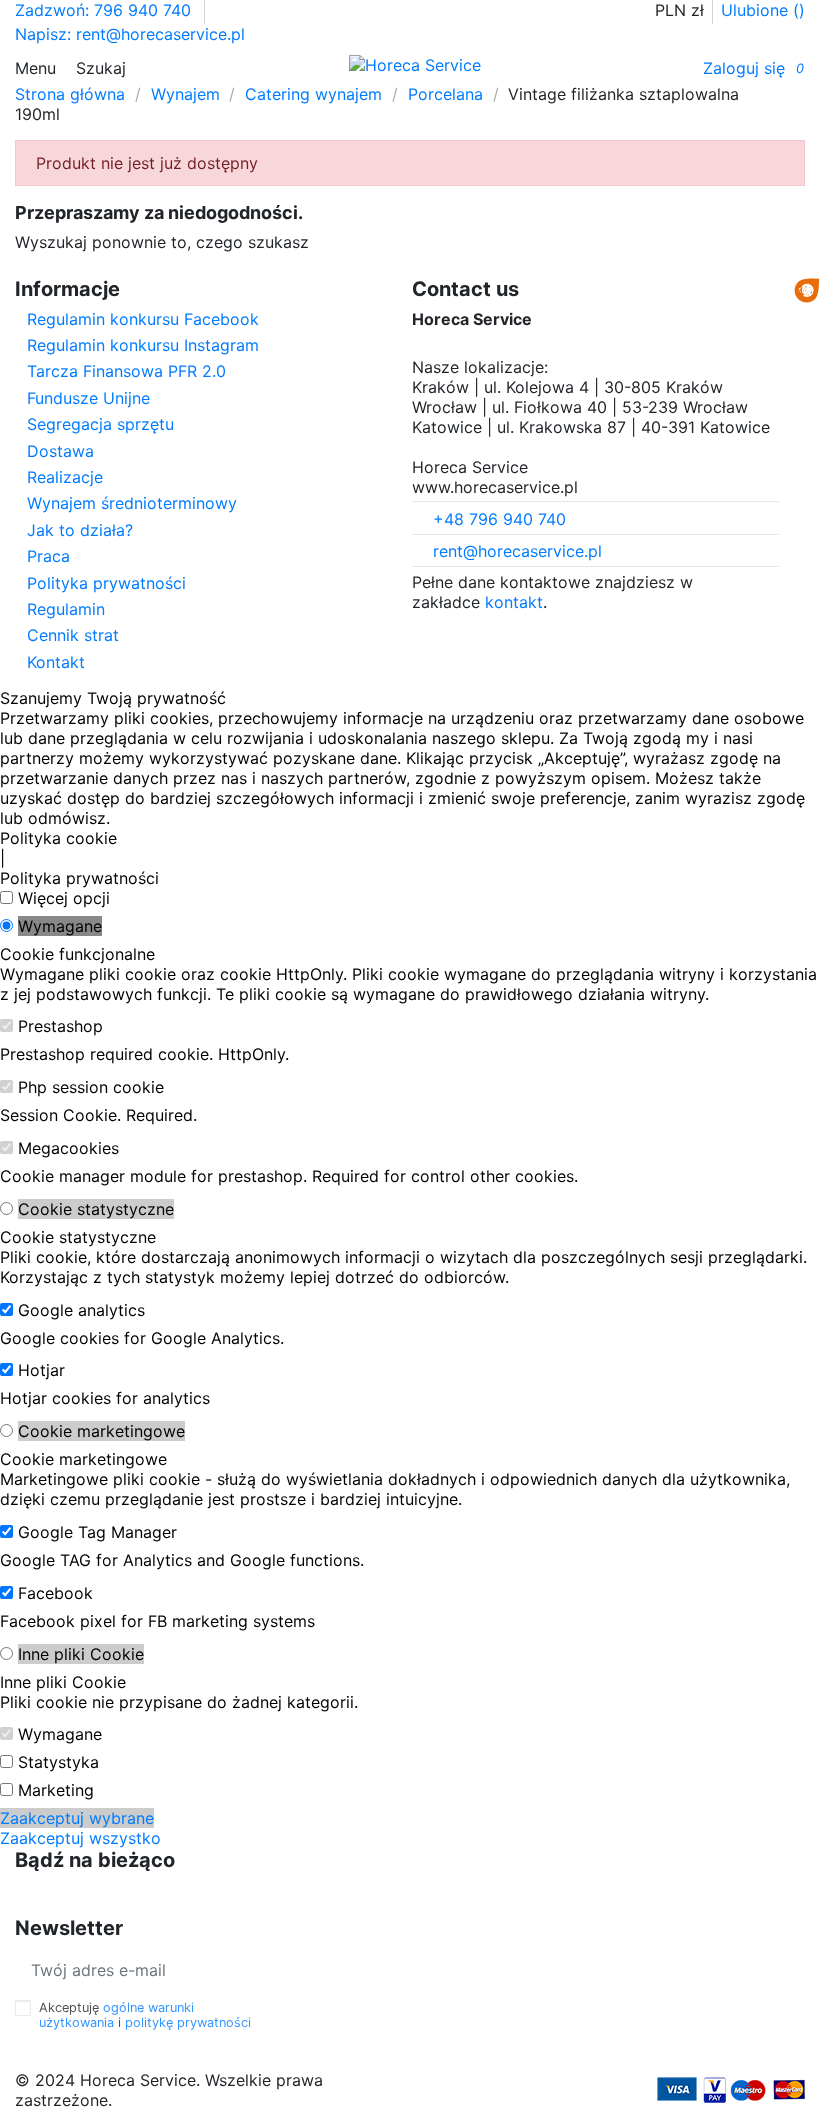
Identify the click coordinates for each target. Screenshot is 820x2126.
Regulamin (66, 609)
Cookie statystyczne (96, 1209)
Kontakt (56, 662)
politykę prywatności (188, 2022)
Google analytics (81, 1310)
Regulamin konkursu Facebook (143, 319)
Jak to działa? (80, 530)
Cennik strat (73, 635)
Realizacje (65, 477)
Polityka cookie (58, 838)
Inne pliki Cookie (81, 1654)
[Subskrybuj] (315, 1969)
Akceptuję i (145, 2015)
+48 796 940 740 (499, 519)
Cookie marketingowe (101, 1431)
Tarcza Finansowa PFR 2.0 (126, 371)
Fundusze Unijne (88, 398)
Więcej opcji (64, 898)
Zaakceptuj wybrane (77, 1818)
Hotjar (41, 1370)
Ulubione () (763, 10)
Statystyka (58, 1762)
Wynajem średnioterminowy (132, 503)
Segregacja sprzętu (100, 424)
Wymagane (60, 926)
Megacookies (68, 1148)
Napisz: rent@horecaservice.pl (130, 34)
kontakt (514, 602)
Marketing (56, 1790)
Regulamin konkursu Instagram (143, 345)
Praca (48, 556)
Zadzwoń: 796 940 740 (105, 10)
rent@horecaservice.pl (517, 551)
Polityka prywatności (106, 583)
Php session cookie (91, 1087)
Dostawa (60, 451)
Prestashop (60, 1026)
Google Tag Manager (97, 1532)
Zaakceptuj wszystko (80, 1838)
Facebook (55, 1593)
